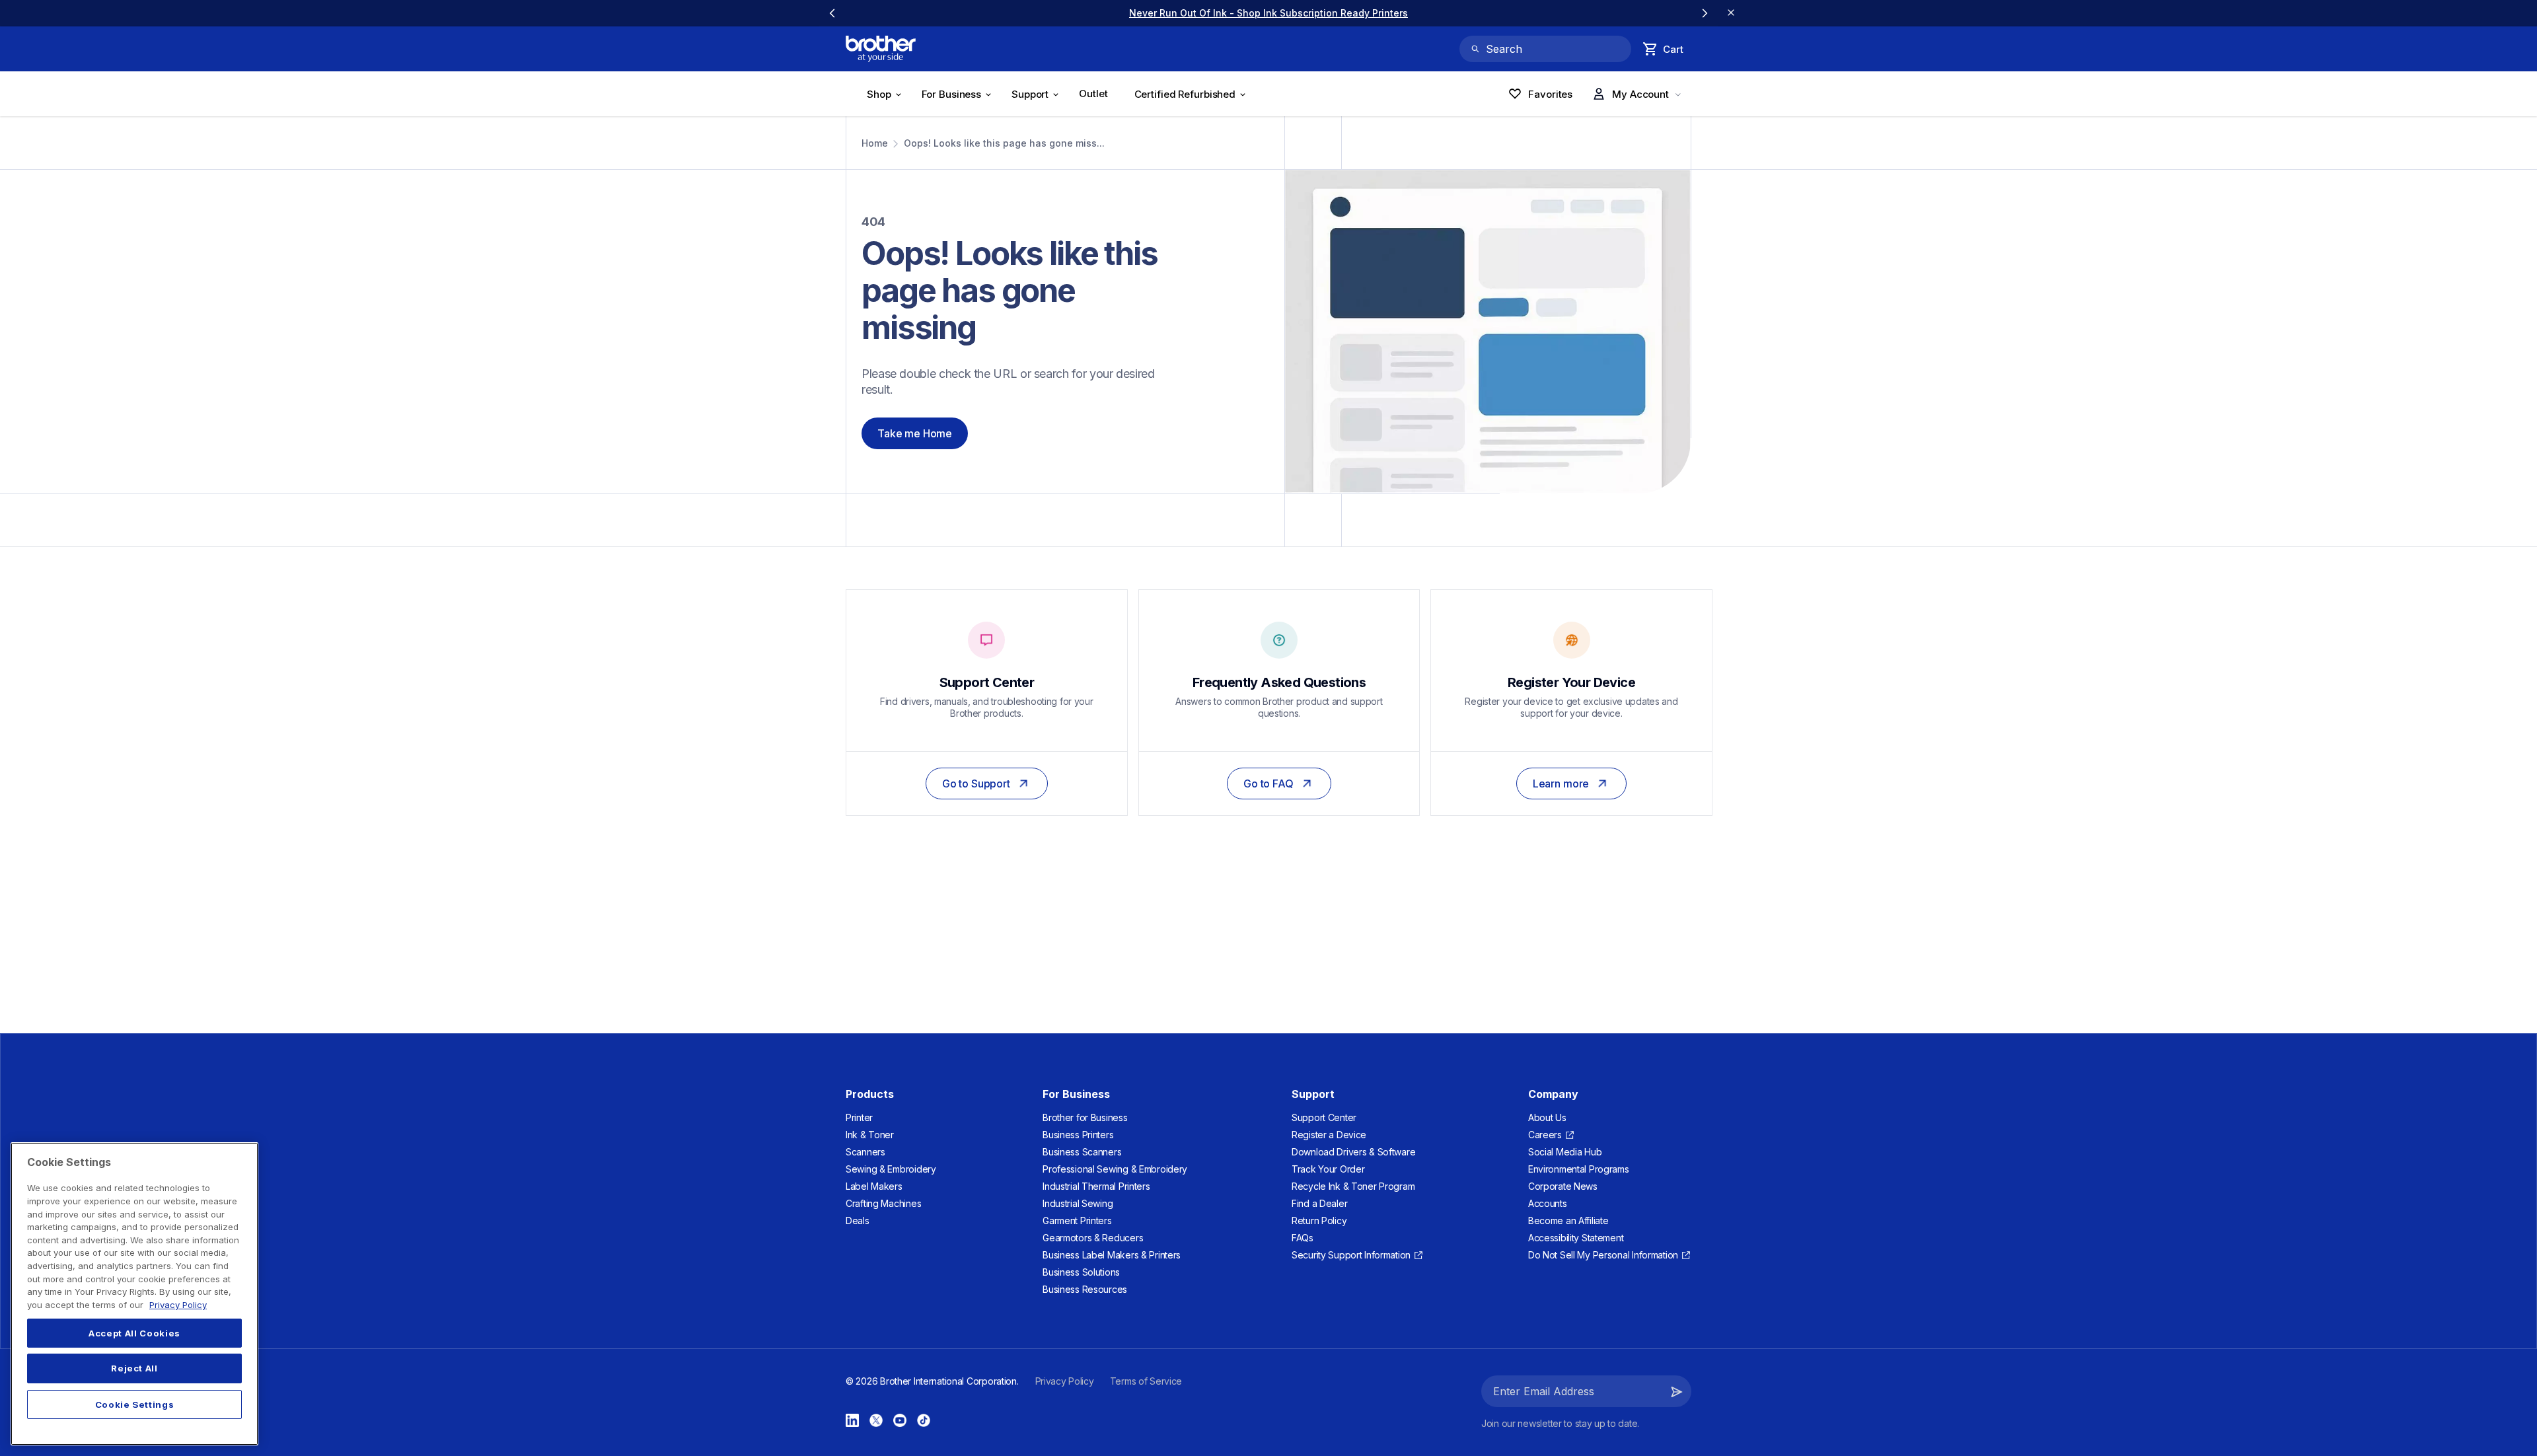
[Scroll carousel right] (1705, 13)
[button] (1677, 1391)
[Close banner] (1731, 13)
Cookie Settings (135, 1404)
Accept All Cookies (134, 1333)
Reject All (134, 1369)
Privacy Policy (178, 1305)
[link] (1268, 13)
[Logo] (881, 49)
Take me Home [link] (915, 433)
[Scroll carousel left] (832, 13)
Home (875, 143)
